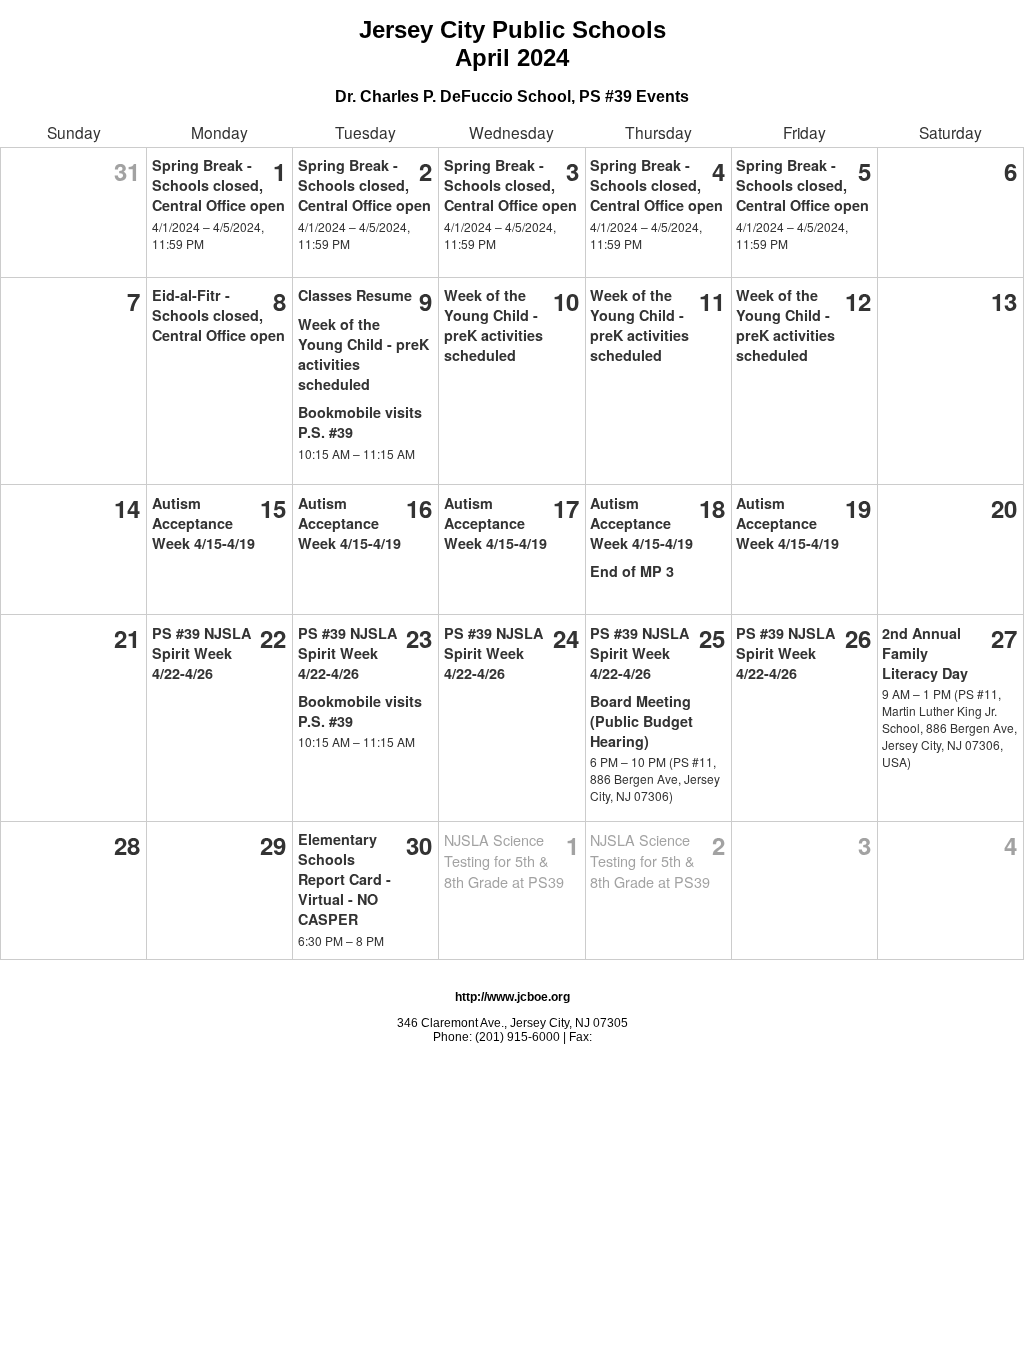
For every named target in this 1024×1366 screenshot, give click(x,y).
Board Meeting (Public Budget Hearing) (641, 721)
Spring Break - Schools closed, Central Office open (218, 185)
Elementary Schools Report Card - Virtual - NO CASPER (344, 879)
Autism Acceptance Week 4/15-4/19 (203, 523)
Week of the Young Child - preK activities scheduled (493, 325)
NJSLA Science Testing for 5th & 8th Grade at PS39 (504, 860)
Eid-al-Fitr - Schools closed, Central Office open (218, 315)
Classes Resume (355, 295)
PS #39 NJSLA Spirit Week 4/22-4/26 (201, 653)
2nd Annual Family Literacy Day (925, 653)
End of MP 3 (632, 571)
